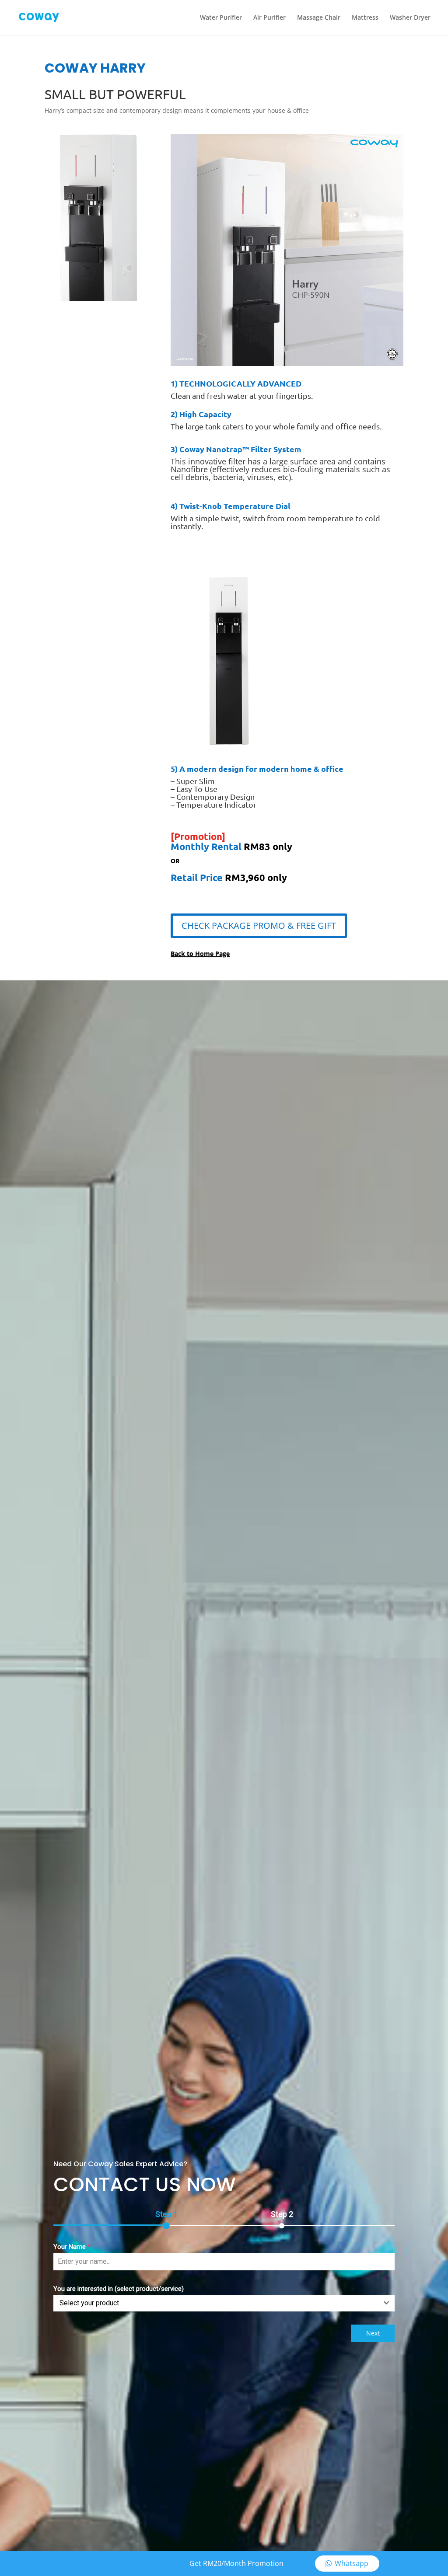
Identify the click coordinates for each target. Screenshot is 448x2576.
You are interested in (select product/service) (119, 2289)
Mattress (365, 18)
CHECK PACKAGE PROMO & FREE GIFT (259, 925)
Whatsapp (352, 2563)
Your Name (72, 2247)
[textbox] (216, 2303)
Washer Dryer (410, 18)
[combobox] (224, 2303)
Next (373, 2333)
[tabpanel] (224, 2276)
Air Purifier (269, 18)
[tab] (166, 2218)
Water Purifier (221, 18)
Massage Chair (319, 18)
